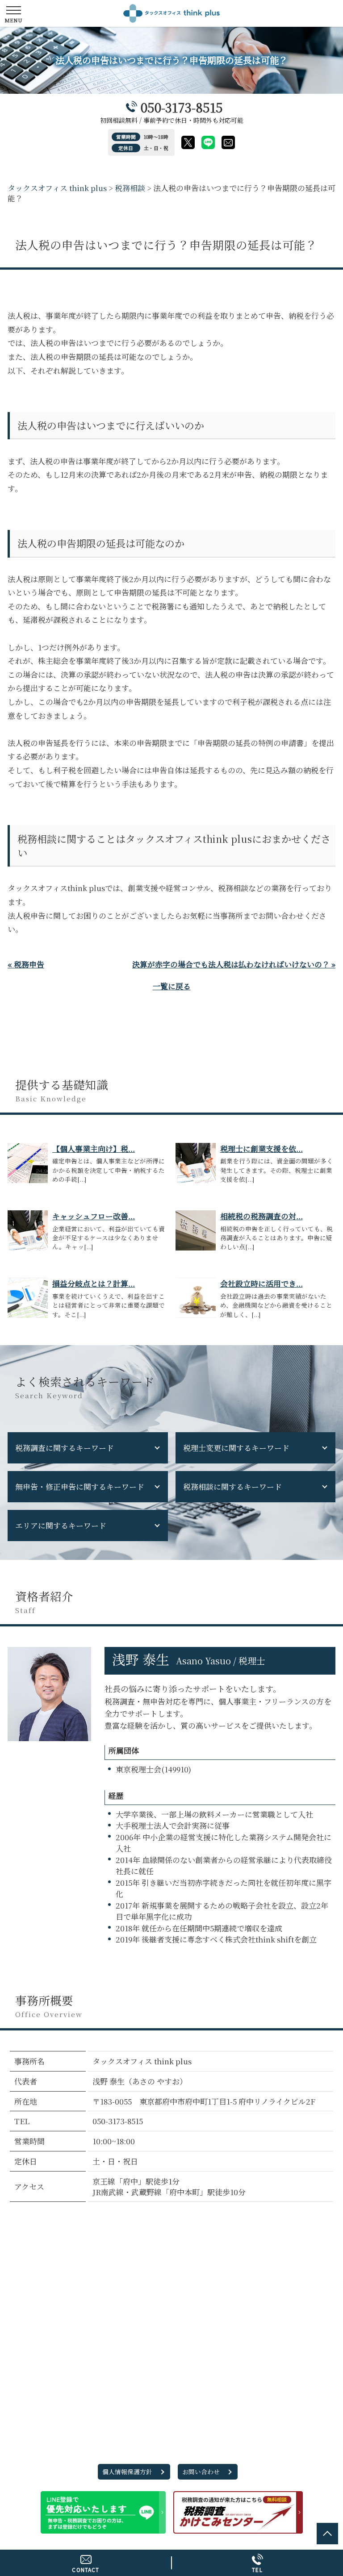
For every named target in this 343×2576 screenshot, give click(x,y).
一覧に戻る (172, 986)
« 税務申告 (26, 964)
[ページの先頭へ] (327, 2534)
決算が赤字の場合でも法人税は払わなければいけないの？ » (234, 964)
